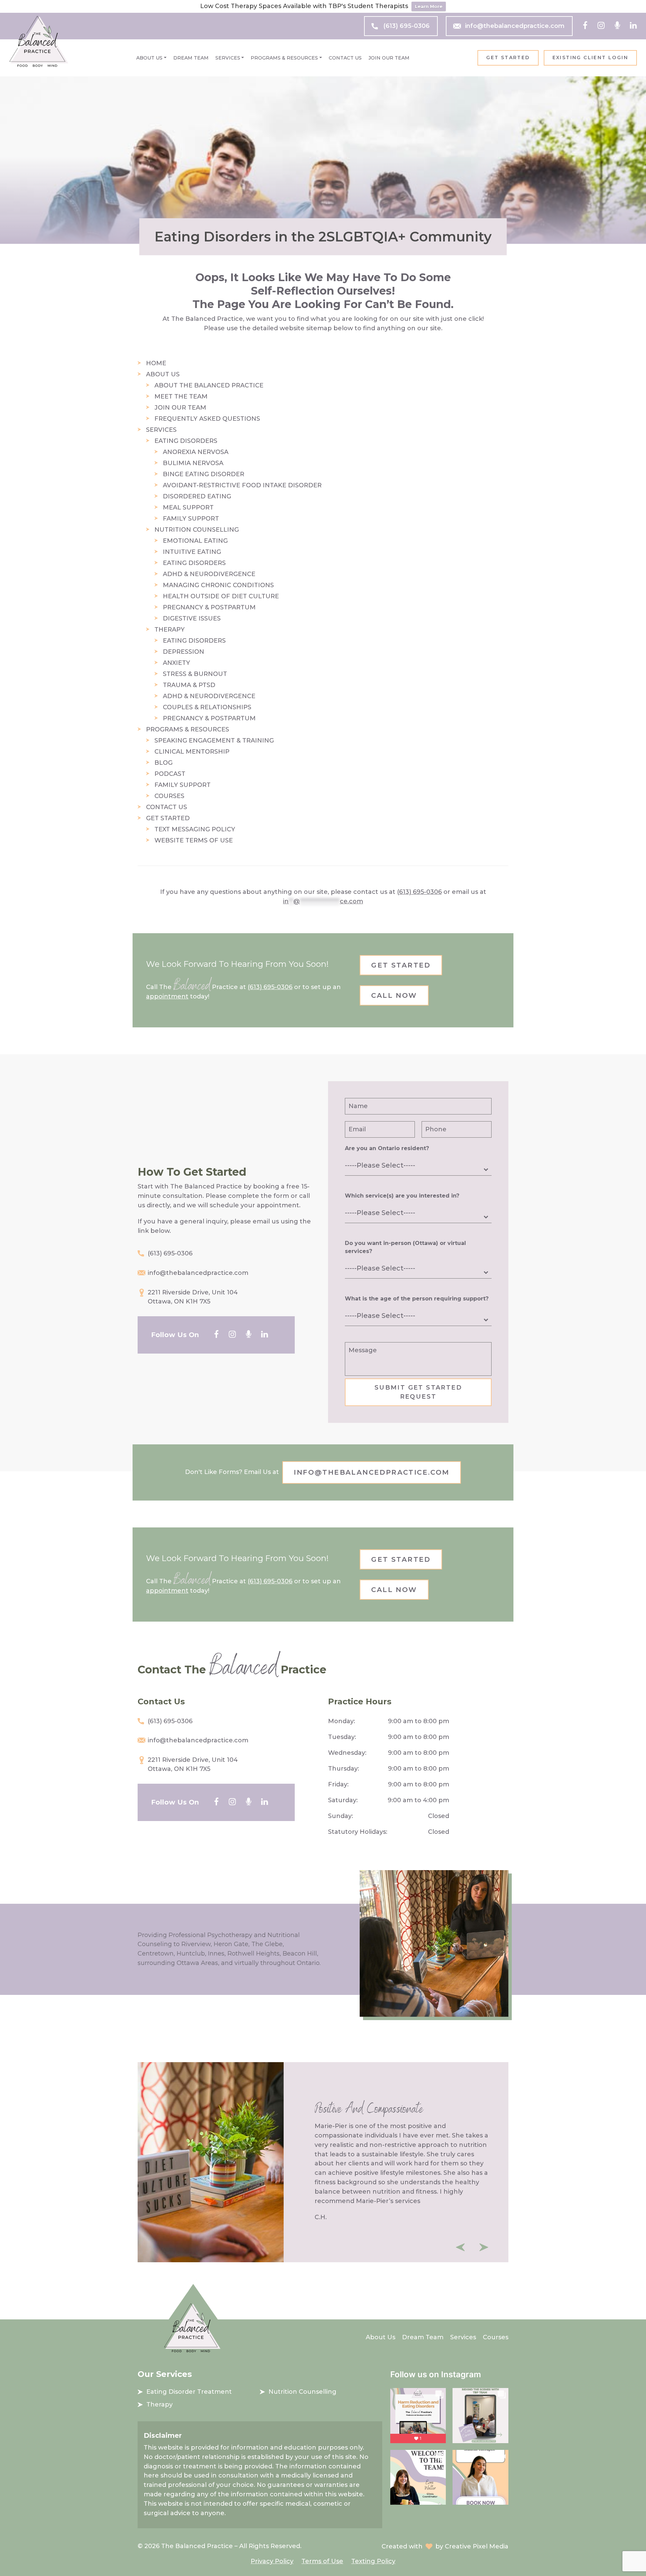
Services (228, 58)
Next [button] (484, 2247)
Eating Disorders (186, 441)
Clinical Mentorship (192, 752)
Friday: (338, 1784)
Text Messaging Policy (195, 829)
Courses (169, 796)
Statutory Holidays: (358, 1832)
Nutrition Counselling (197, 530)
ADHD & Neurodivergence (209, 574)
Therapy (170, 630)
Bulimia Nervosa (193, 463)
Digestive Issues (192, 618)
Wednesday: (347, 1753)
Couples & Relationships (207, 707)
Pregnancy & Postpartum (209, 607)
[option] (323, 2162)
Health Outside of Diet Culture (221, 596)
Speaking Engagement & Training (214, 741)
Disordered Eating (197, 496)
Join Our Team (389, 58)
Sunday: (340, 1816)
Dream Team (191, 58)
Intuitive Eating (192, 552)
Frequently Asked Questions (207, 419)
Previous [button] (460, 2247)
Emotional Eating (195, 541)
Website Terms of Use (194, 840)
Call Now (394, 995)
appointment (167, 996)
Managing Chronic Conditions (218, 585)
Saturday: (343, 1800)
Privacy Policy (272, 2561)
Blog (164, 763)
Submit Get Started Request (418, 1392)
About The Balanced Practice (209, 385)
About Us (149, 58)
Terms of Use (322, 2561)
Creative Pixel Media (477, 2546)
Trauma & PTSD (189, 685)
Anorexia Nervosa (196, 452)
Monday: (342, 1721)
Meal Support (188, 507)
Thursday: (344, 1769)
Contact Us (345, 58)
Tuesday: (342, 1737)
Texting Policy (373, 2561)
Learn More (429, 6)
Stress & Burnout (195, 674)
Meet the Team (181, 396)
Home (156, 363)
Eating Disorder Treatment (189, 2392)
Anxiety (176, 663)
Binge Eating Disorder (204, 474)
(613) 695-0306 (406, 26)
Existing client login (590, 58)
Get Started (508, 58)
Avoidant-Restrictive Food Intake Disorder (242, 485)
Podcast (170, 774)
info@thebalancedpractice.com (515, 26)
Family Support (191, 519)
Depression (184, 652)
